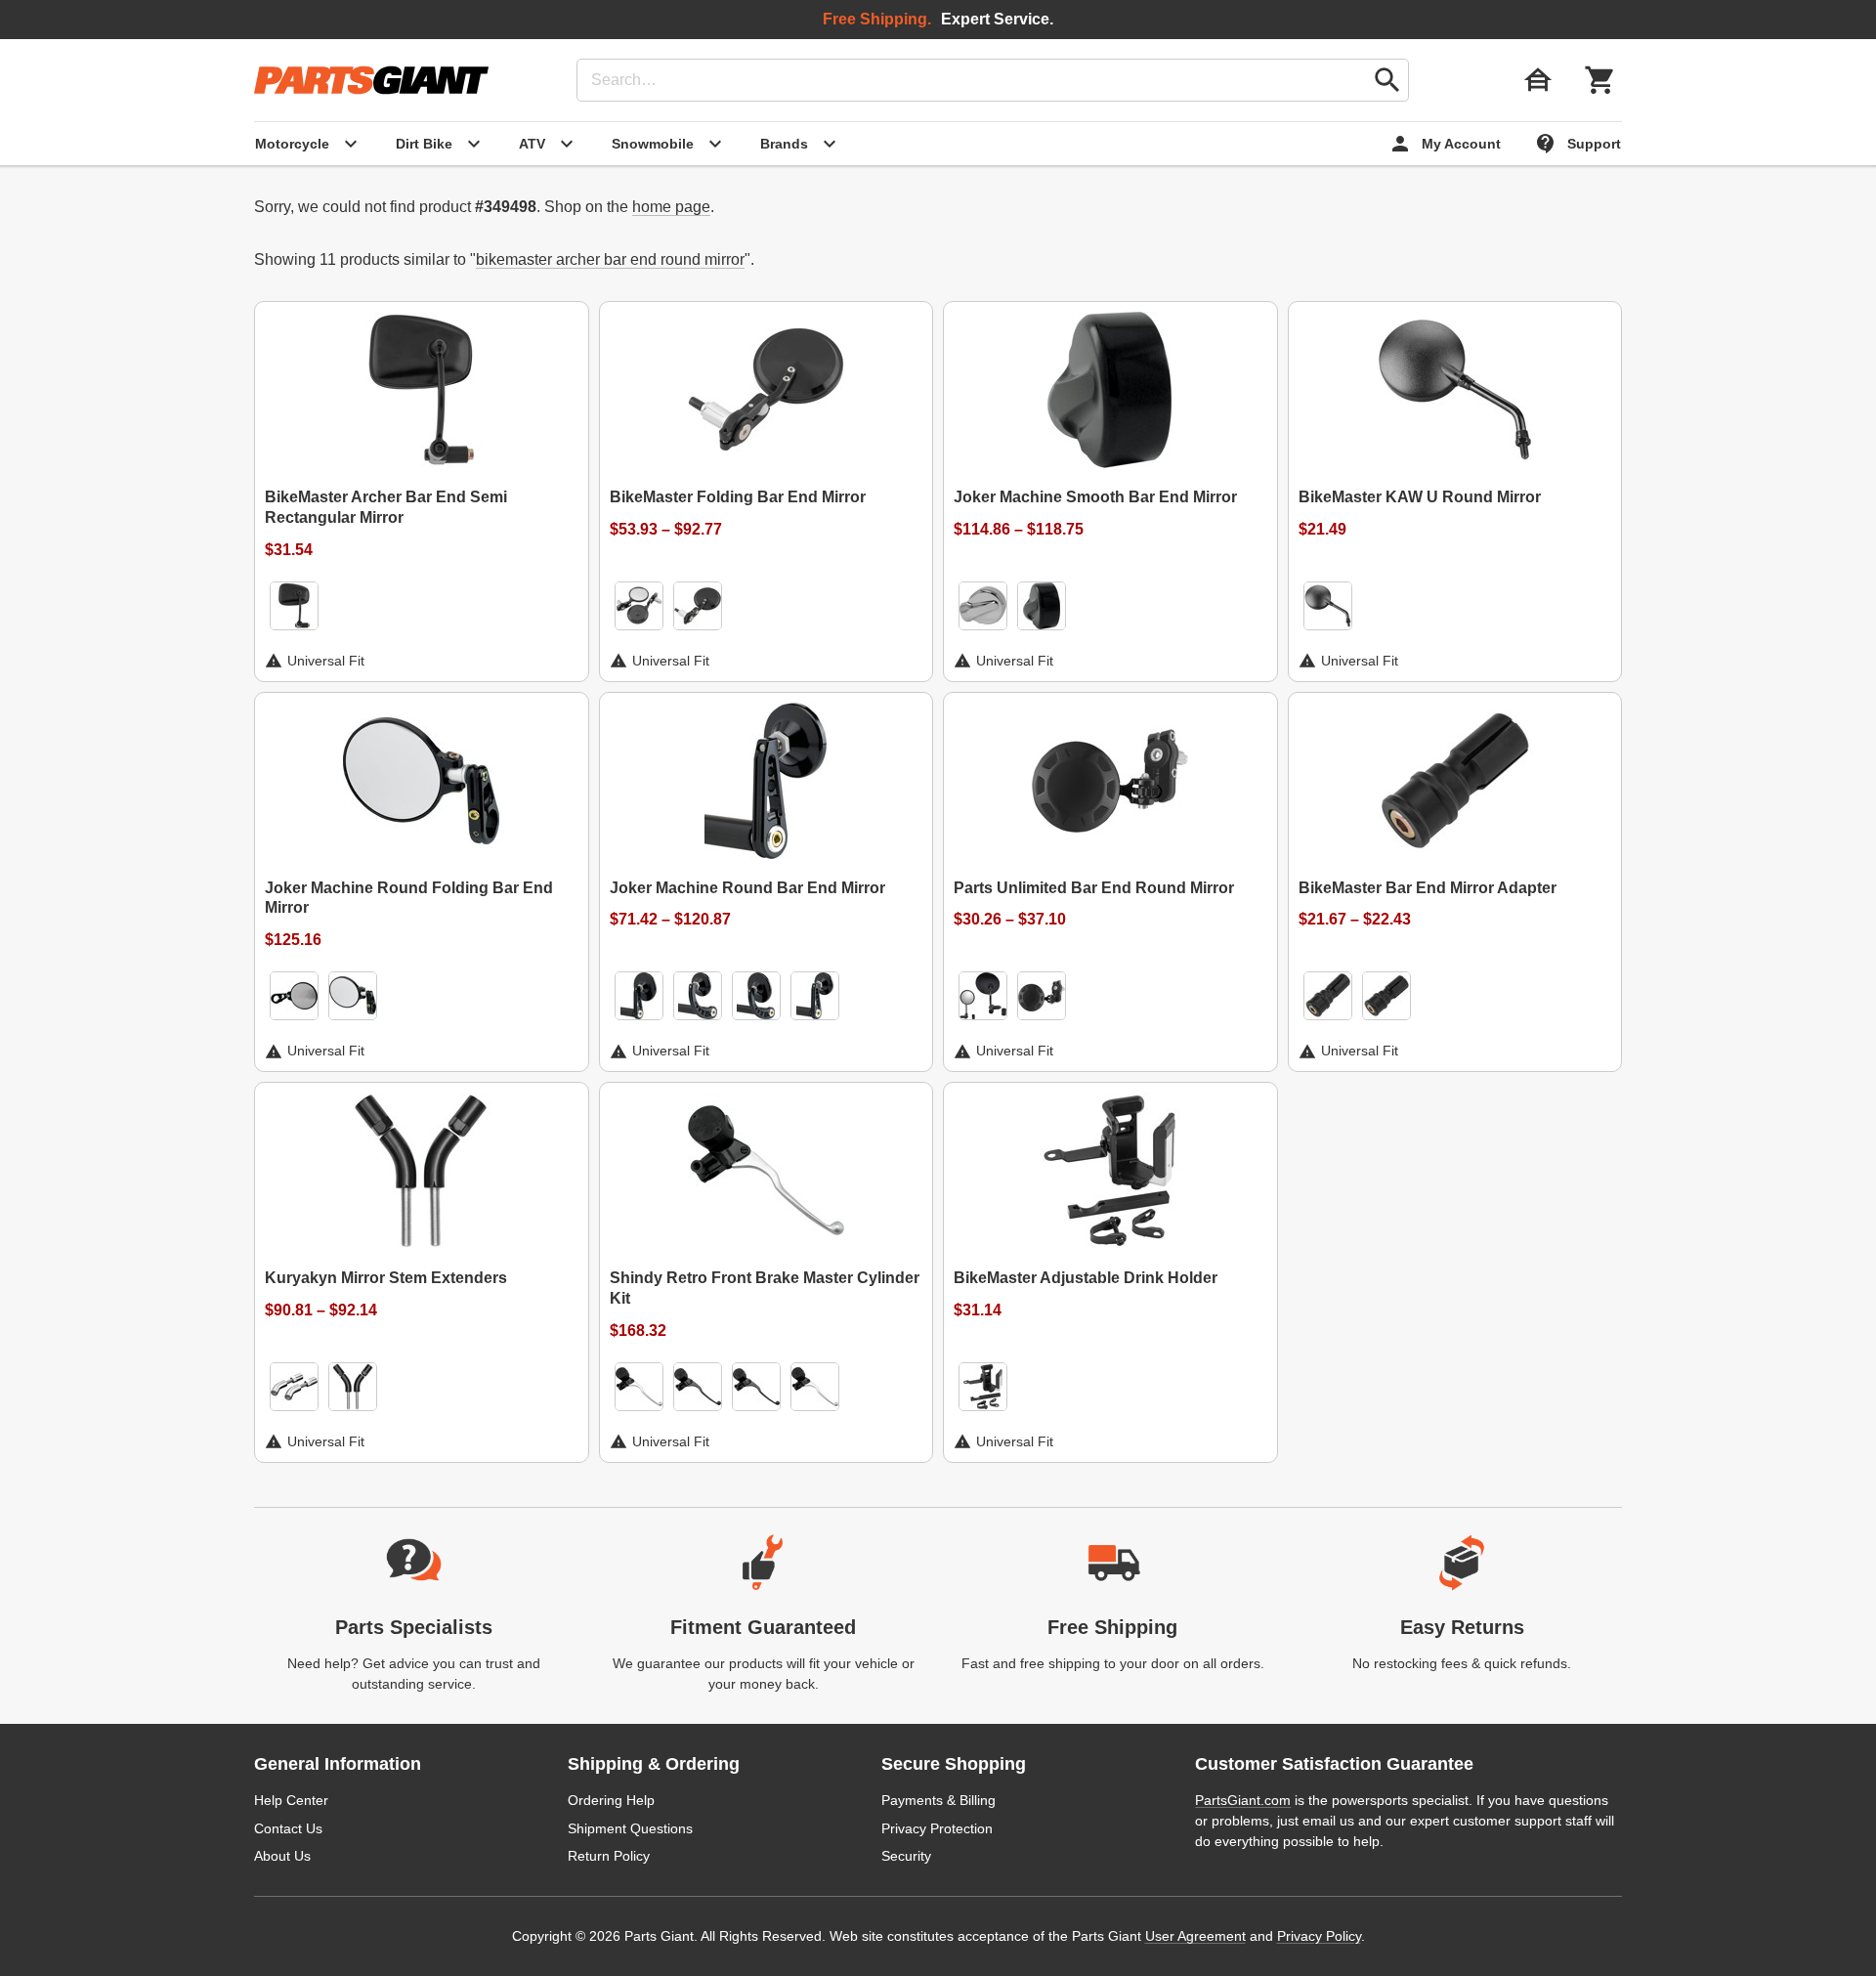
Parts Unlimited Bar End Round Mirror (1094, 888)
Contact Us (288, 1828)
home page (671, 207)
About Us (282, 1856)
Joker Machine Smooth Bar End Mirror (1095, 497)
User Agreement (1195, 1936)
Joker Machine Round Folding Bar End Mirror (409, 898)
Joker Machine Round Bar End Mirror (747, 888)
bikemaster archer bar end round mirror (610, 259)
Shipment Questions (630, 1828)
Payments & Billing (938, 1800)
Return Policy (609, 1856)
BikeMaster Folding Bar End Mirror (738, 497)
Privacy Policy (1319, 1936)
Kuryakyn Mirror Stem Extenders (386, 1278)
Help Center (291, 1800)
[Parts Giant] (371, 80)
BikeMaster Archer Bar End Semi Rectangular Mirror (386, 507)
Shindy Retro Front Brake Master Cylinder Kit (765, 1288)
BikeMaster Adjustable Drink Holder (1086, 1278)
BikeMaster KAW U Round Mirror (1420, 497)
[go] (1387, 80)
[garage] (1538, 80)
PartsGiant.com (1243, 1800)
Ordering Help (611, 1800)
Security (906, 1856)
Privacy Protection (937, 1828)
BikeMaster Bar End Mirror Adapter (1428, 888)
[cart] (1600, 80)
